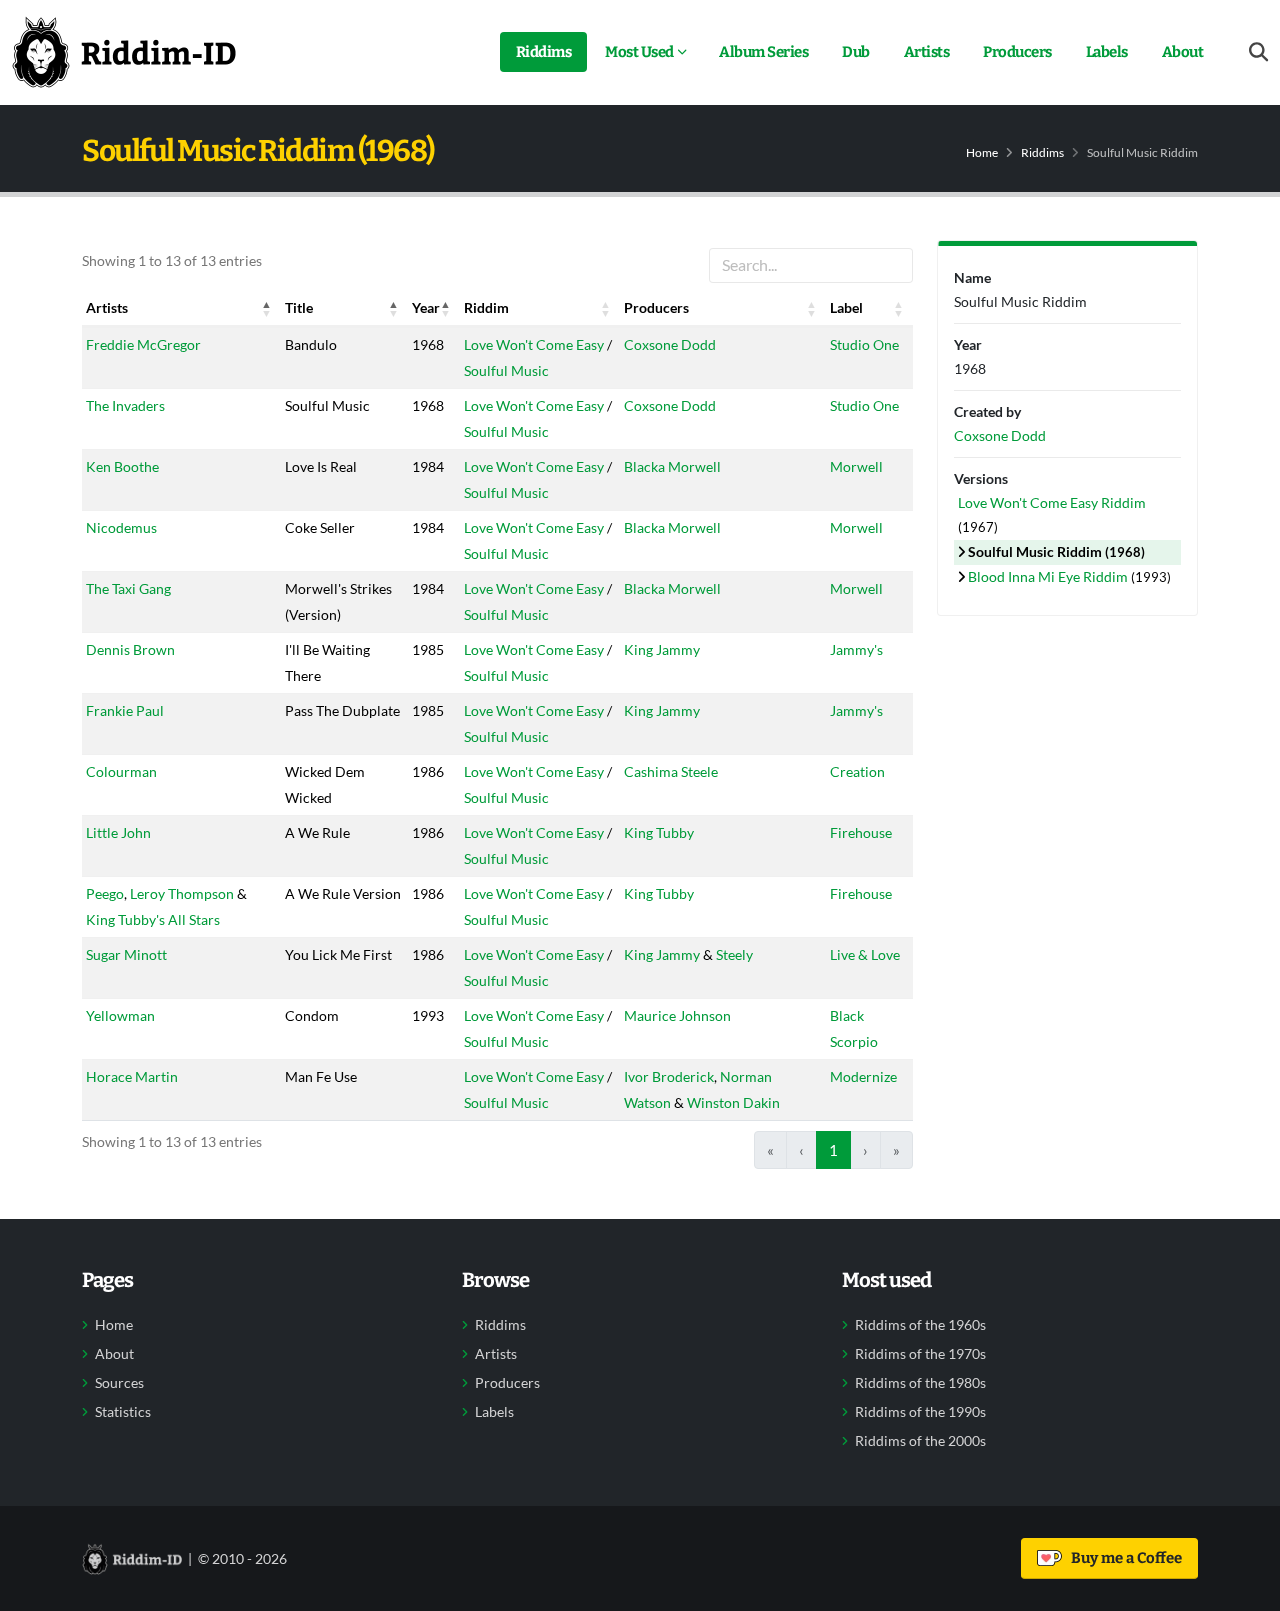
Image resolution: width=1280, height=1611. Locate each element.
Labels (1107, 52)
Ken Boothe (122, 466)
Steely (734, 954)
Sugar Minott (126, 954)
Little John (118, 832)
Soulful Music (506, 370)
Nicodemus (121, 527)
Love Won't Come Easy (534, 344)
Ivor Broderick (669, 1076)
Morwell (856, 466)
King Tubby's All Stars (153, 919)
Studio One (864, 344)
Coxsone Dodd (670, 344)
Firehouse (861, 832)
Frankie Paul (125, 710)
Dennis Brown (130, 649)
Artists (927, 52)
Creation (857, 771)
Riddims (544, 52)
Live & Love (865, 954)
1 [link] (833, 1150)
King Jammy (662, 649)
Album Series (763, 52)
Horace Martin (132, 1076)
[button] (267, 308)
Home (982, 152)
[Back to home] (124, 52)
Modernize (863, 1076)
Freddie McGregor (143, 344)
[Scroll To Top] (1245, 1588)
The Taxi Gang (128, 588)
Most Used (639, 52)
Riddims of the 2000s (920, 1441)
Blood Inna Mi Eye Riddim (1049, 576)
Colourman (121, 771)
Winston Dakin (733, 1102)
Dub (856, 52)
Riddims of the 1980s (920, 1383)
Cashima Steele (671, 771)
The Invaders (125, 405)
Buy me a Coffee (1123, 1558)
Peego (105, 893)
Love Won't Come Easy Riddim (1052, 502)
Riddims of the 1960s (920, 1325)
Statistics (123, 1412)
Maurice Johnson (677, 1015)
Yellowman (120, 1015)
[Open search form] (1258, 52)
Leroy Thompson (182, 893)
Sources (119, 1383)
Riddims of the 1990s (920, 1412)
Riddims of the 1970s (920, 1354)
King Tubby (659, 832)
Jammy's (856, 649)
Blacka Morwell (672, 466)
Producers (1017, 52)
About (1183, 52)
